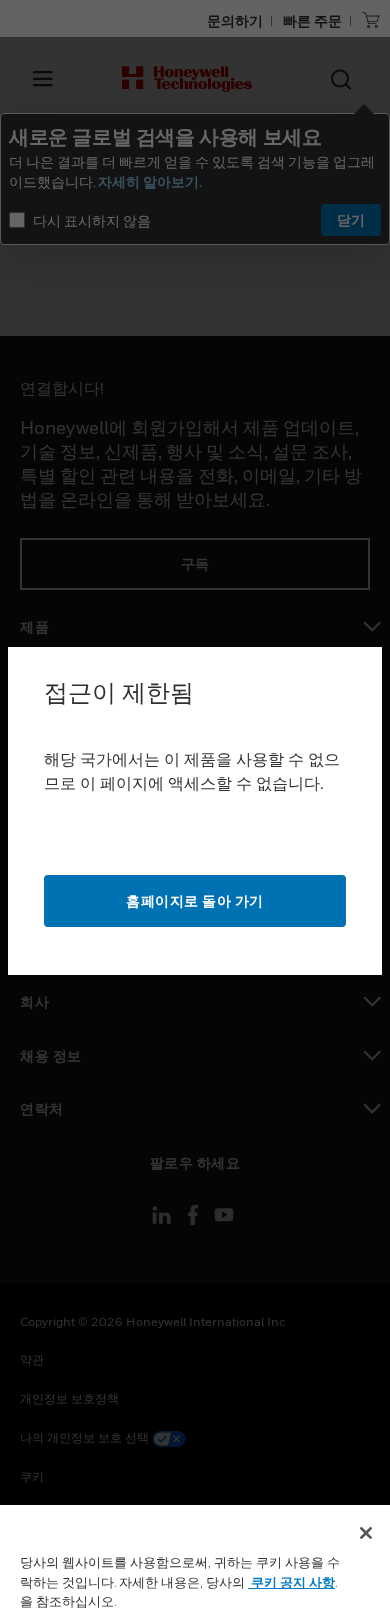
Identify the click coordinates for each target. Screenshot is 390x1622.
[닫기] (366, 1533)
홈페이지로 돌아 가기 (195, 900)
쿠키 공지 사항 (291, 1582)
